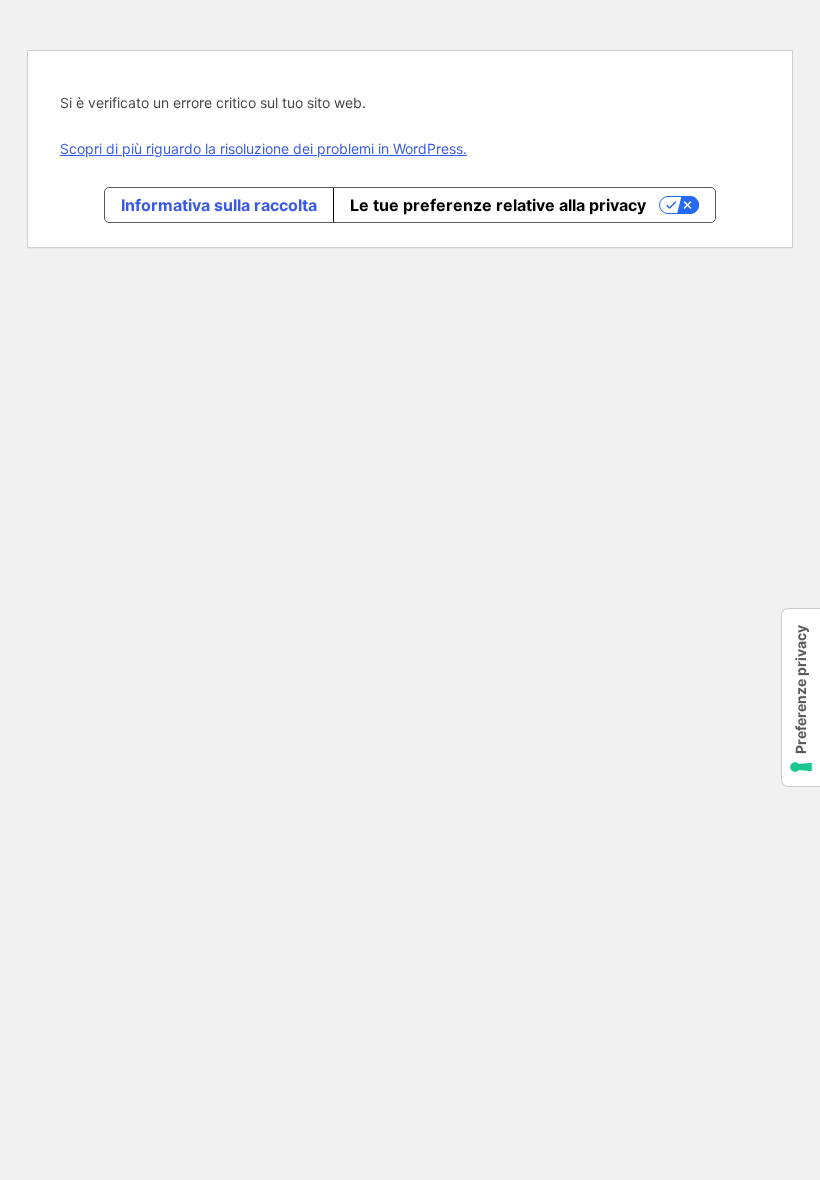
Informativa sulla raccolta (219, 205)
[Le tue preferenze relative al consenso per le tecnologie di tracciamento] (801, 697)
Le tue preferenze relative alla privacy (498, 205)
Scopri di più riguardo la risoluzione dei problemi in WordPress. (263, 148)
